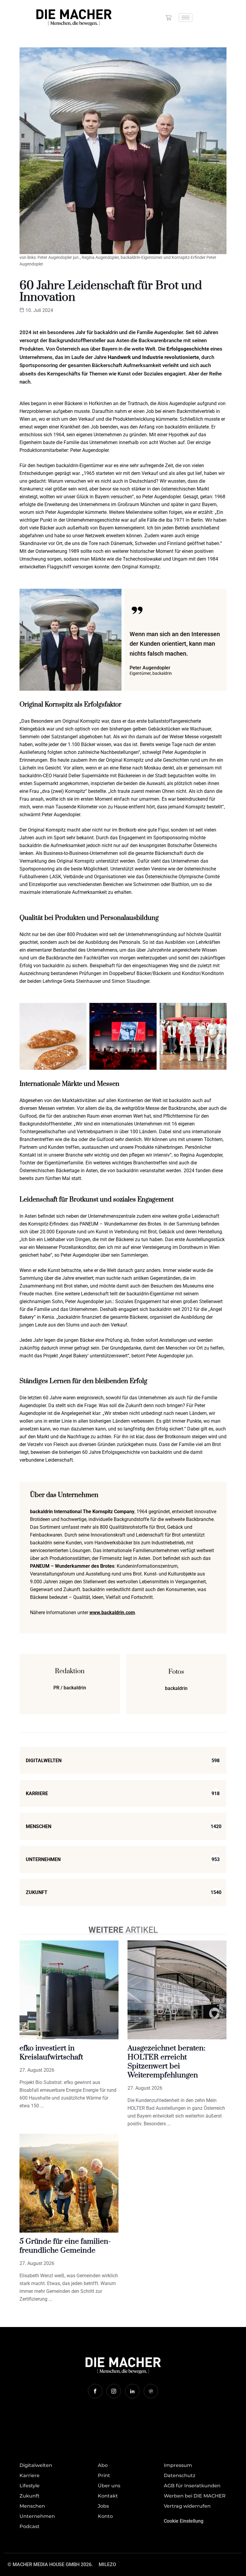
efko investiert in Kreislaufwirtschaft (51, 2053)
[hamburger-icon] (186, 18)
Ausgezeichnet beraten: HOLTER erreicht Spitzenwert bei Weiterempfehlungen (166, 2062)
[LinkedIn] (132, 2391)
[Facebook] (95, 2391)
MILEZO (107, 2564)
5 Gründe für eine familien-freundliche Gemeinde (65, 2246)
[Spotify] (151, 2391)
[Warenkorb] (169, 18)
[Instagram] (114, 2391)
